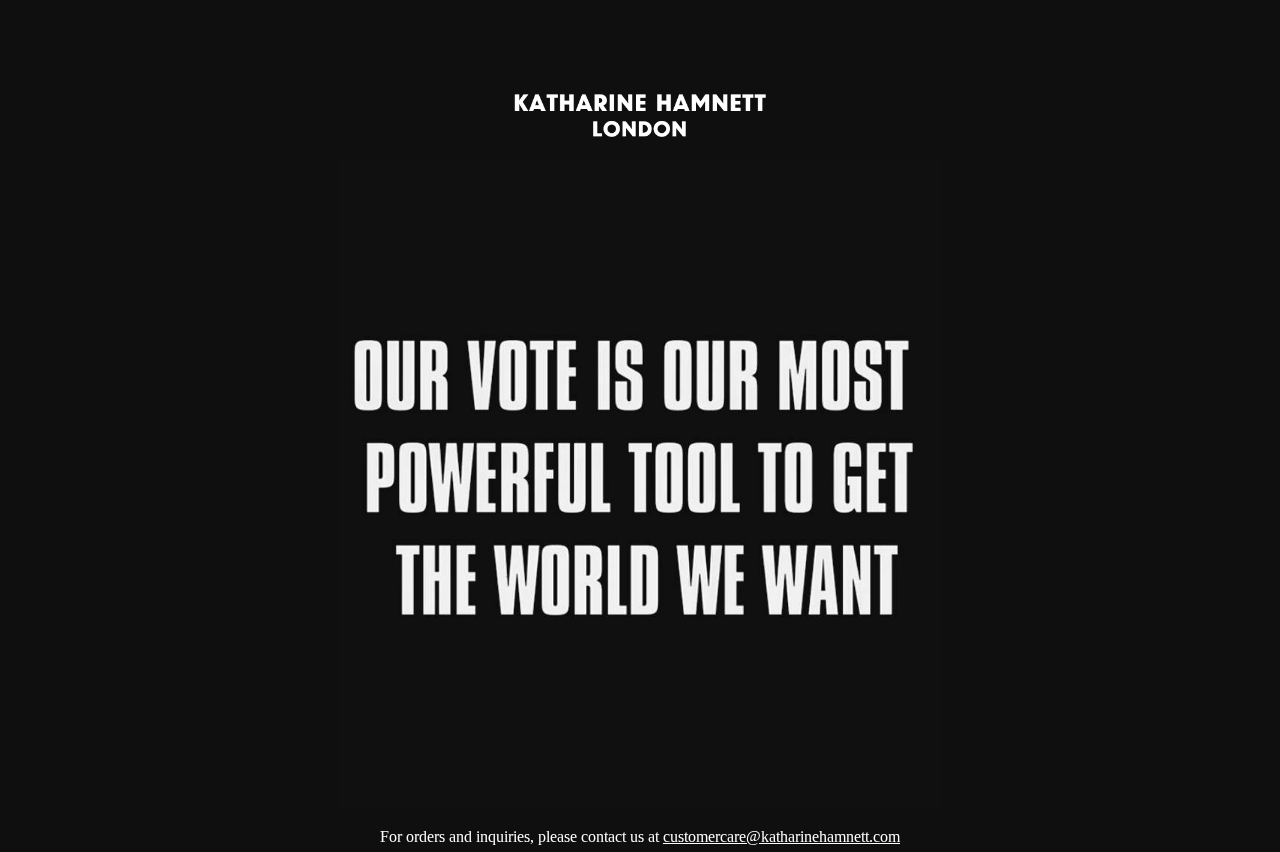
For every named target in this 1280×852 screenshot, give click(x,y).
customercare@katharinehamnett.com (781, 836)
